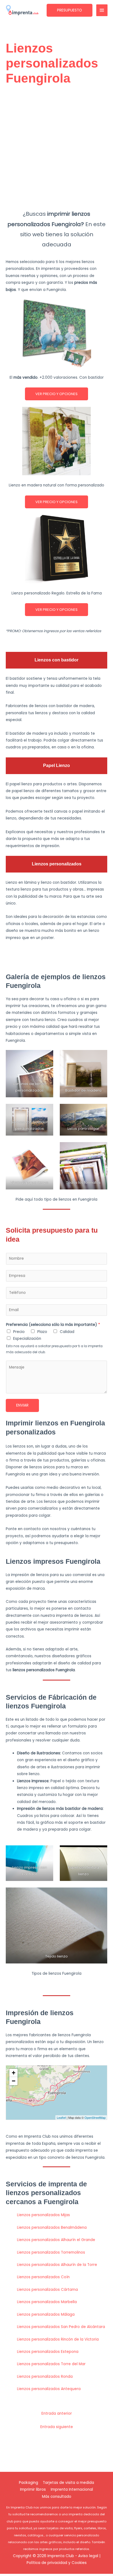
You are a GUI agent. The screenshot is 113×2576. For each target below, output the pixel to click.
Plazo (42, 1332)
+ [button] (14, 2073)
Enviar (22, 1405)
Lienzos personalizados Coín (43, 2277)
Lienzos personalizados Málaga (46, 2314)
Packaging (29, 2483)
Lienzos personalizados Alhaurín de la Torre (57, 2265)
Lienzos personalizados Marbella (47, 2302)
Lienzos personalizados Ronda (45, 2377)
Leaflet (61, 2117)
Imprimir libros (33, 2489)
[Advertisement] (56, 148)
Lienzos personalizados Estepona (48, 2352)
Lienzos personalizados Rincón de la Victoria (58, 2339)
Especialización (27, 1339)
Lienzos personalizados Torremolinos (51, 2252)
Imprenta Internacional (72, 2489)
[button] (70, 10)
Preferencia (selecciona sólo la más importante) (53, 1325)
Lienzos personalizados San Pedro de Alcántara (61, 2327)
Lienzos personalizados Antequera (49, 2389)
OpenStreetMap (95, 2117)
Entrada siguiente (57, 2427)
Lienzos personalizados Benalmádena (52, 2228)
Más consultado (57, 2497)
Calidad (67, 1332)
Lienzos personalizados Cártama (47, 2290)
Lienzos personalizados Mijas (43, 2215)
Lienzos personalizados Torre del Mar (51, 2364)
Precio (19, 1332)
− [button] (14, 2081)
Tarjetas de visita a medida (68, 2483)
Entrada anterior (57, 2413)
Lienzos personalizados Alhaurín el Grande (56, 2240)
